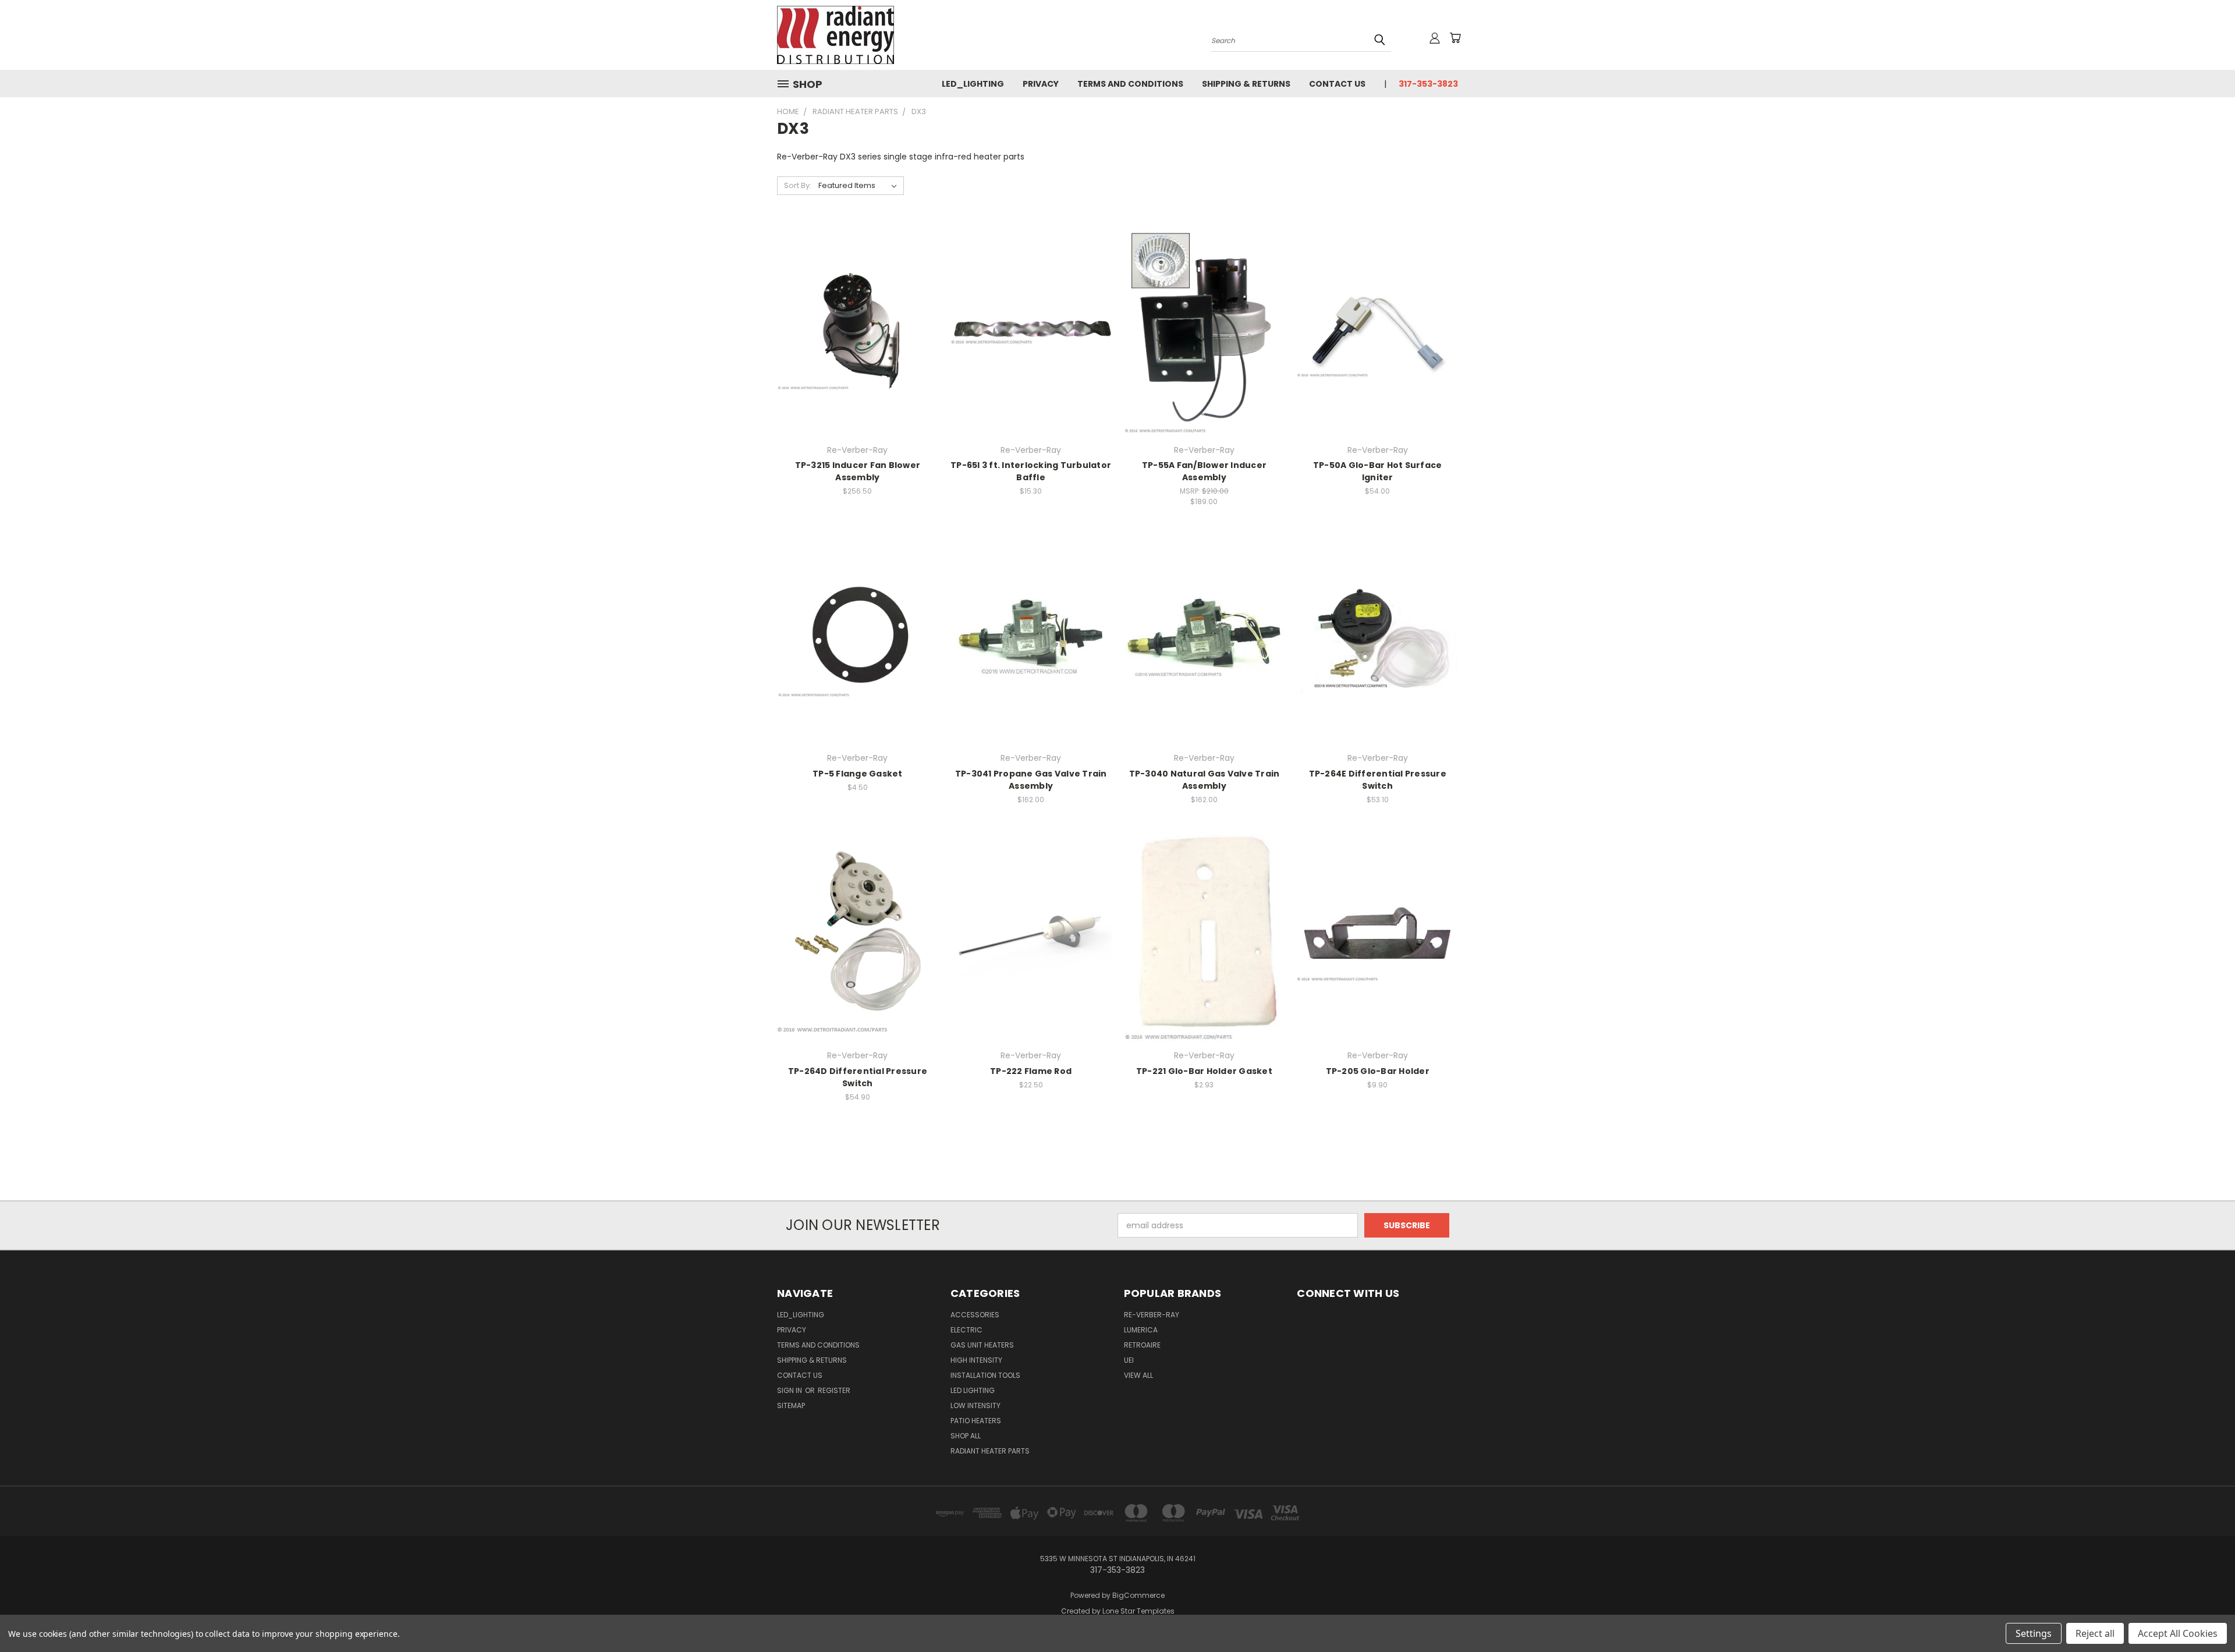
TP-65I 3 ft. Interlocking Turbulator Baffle (1031, 471)
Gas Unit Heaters (982, 1345)
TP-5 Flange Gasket (858, 774)
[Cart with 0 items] (1455, 38)
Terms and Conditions (1130, 84)
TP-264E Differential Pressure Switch (1378, 780)
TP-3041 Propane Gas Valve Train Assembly (1031, 780)
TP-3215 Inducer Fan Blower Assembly (858, 471)
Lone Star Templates (1138, 1611)
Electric (966, 1330)
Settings (2034, 1633)
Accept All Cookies (2178, 1633)
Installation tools (985, 1375)
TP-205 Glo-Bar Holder (1378, 1071)
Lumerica (1141, 1330)
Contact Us (1337, 84)
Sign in (790, 1390)
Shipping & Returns (1246, 84)
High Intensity (976, 1360)
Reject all (2095, 1633)
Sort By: (798, 185)
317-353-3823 (1428, 84)
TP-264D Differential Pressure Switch (858, 1077)
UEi (1129, 1360)
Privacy (1041, 84)
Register (834, 1390)
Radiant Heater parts (990, 1451)
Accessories (975, 1315)
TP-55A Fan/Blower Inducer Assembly (1204, 471)
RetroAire (1142, 1345)
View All (1138, 1375)
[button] (1378, 1331)
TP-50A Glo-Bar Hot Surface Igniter (1378, 471)
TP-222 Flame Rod (1031, 1071)
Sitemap (791, 1405)
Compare (854, 329)
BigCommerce (1138, 1595)
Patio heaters (976, 1421)
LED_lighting (973, 84)
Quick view (857, 306)
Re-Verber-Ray (1152, 1315)
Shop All (966, 1436)
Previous (2204, 1616)
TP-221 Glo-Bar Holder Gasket (1204, 1071)
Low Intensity (975, 1405)
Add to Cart (858, 350)
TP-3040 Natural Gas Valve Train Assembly (1205, 780)
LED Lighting (973, 1390)
